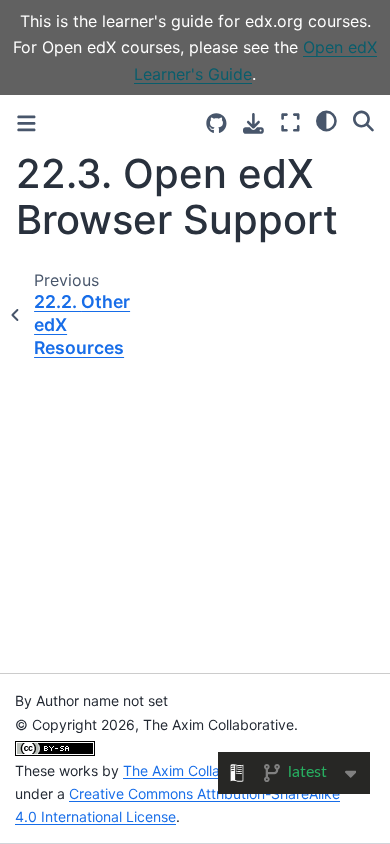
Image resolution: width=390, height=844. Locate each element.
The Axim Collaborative (198, 770)
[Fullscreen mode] (290, 123)
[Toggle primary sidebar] (26, 123)
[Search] (363, 121)
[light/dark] (326, 121)
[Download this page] (253, 123)
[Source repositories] (216, 123)
